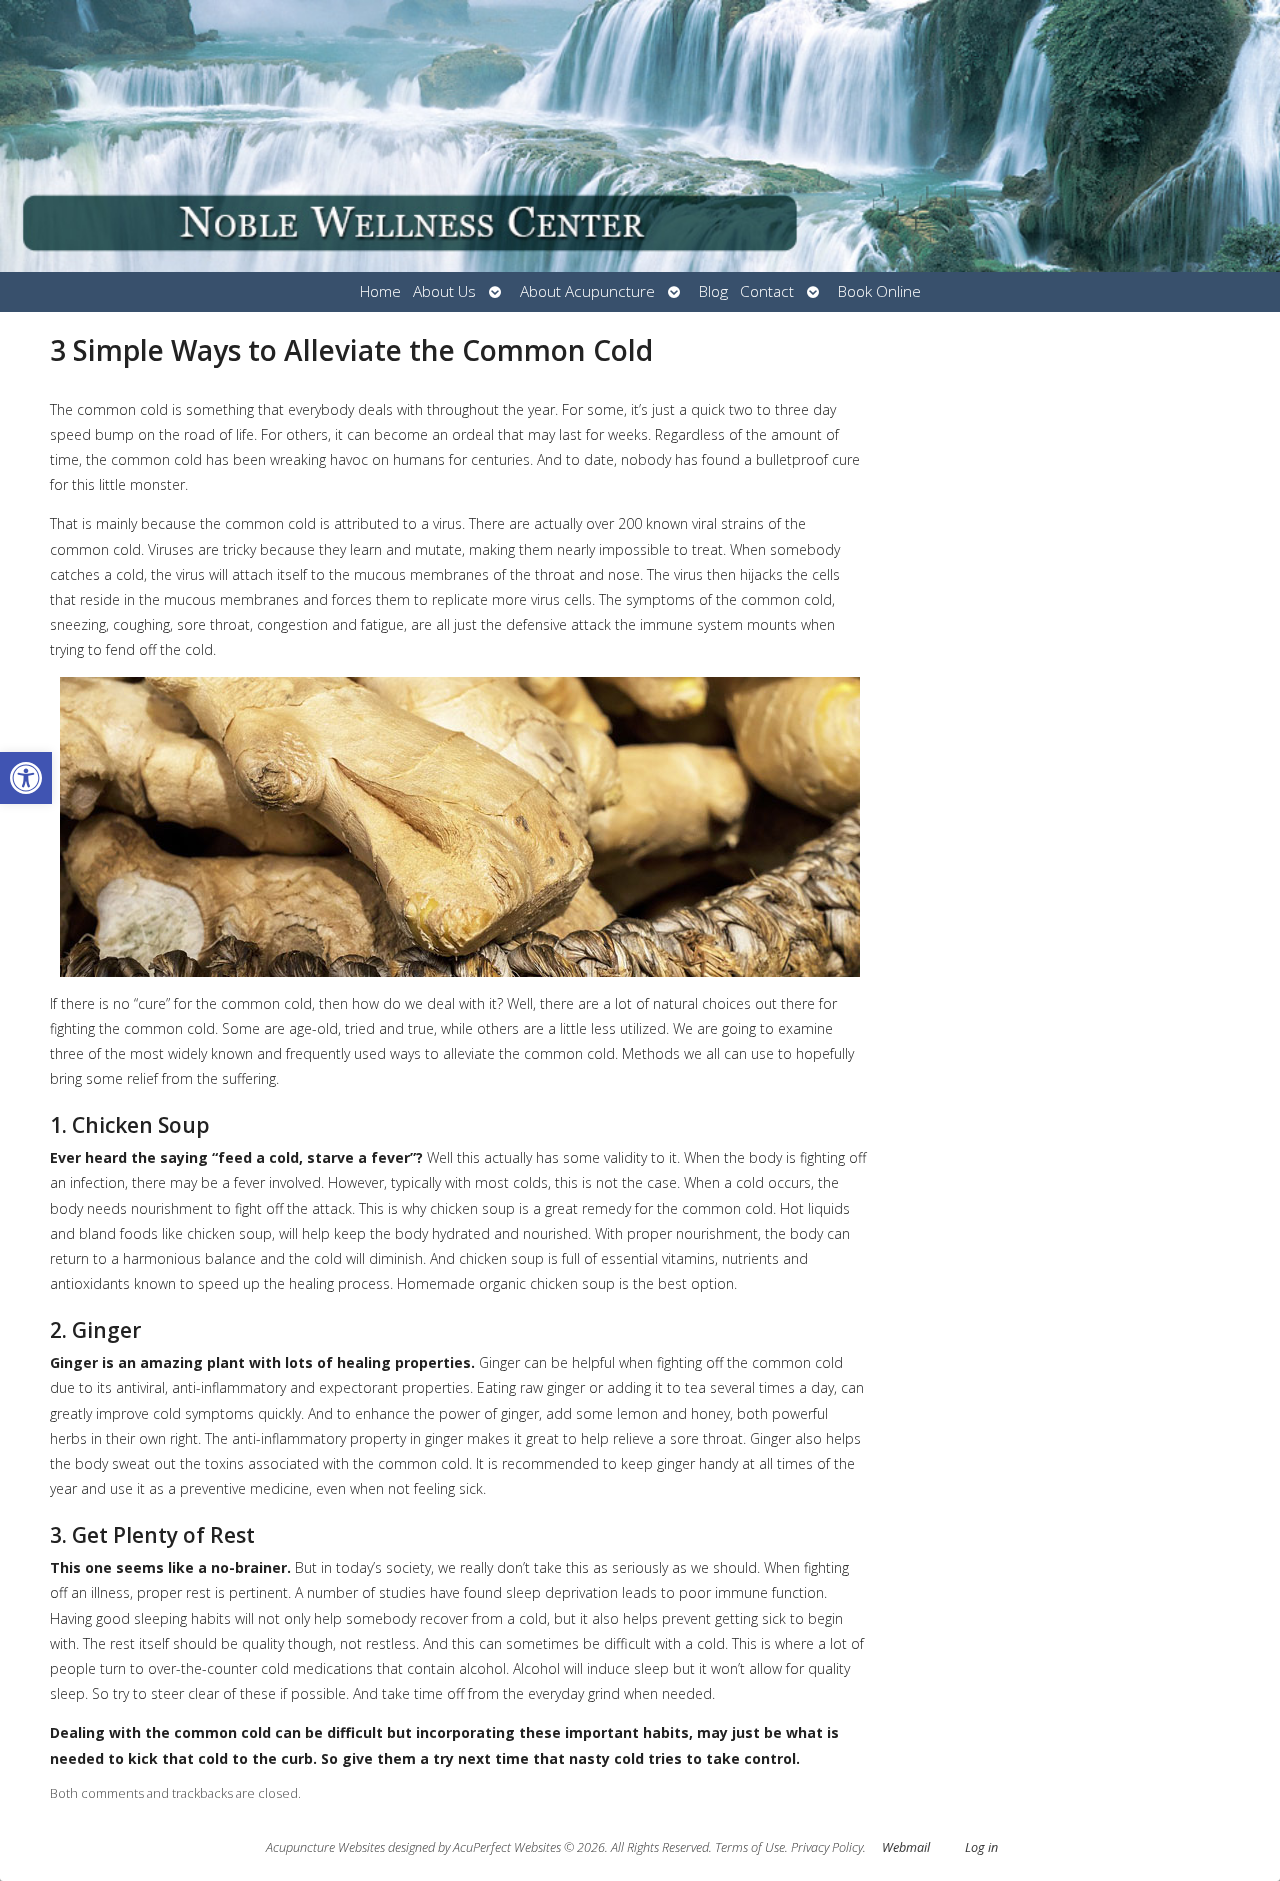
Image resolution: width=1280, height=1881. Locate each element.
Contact (767, 291)
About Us (444, 291)
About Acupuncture (587, 291)
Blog (713, 291)
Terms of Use (750, 1847)
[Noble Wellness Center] (640, 136)
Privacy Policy (827, 1847)
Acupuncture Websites (325, 1847)
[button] (26, 778)
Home (380, 291)
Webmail (906, 1847)
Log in (981, 1847)
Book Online (879, 291)
